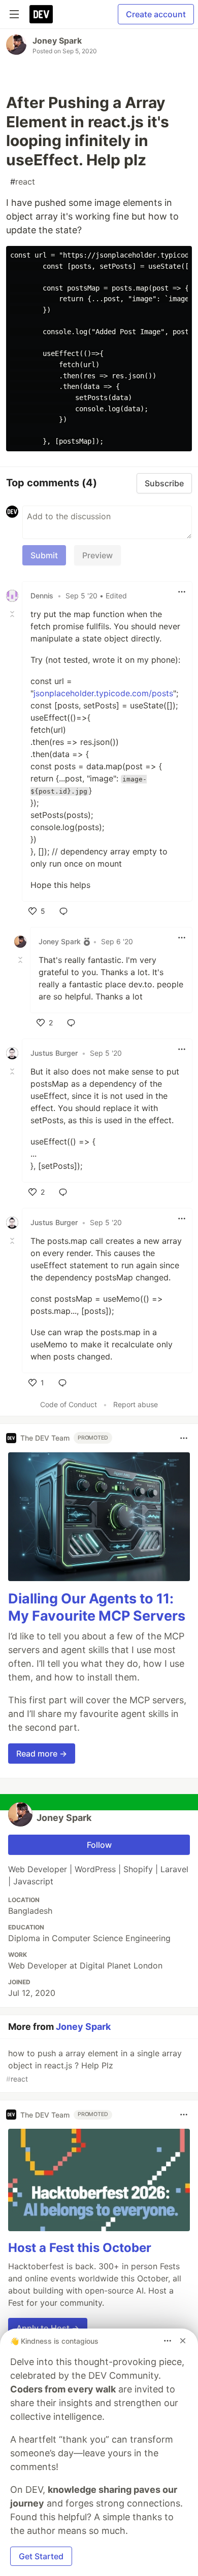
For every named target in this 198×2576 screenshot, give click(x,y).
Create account (156, 14)
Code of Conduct (69, 1404)
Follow (99, 1845)
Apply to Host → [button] (48, 2328)
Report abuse (136, 1404)
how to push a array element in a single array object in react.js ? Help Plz (94, 2066)
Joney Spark (57, 41)
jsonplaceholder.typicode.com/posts (103, 693)
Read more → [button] (42, 1754)
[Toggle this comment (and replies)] (13, 614)
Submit (44, 555)
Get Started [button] (41, 2556)
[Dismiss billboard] (183, 2341)
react (23, 182)
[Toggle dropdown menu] (182, 592)
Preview (97, 555)
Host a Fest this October (80, 2248)
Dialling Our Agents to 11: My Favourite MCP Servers (97, 1607)
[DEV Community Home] (41, 14)
